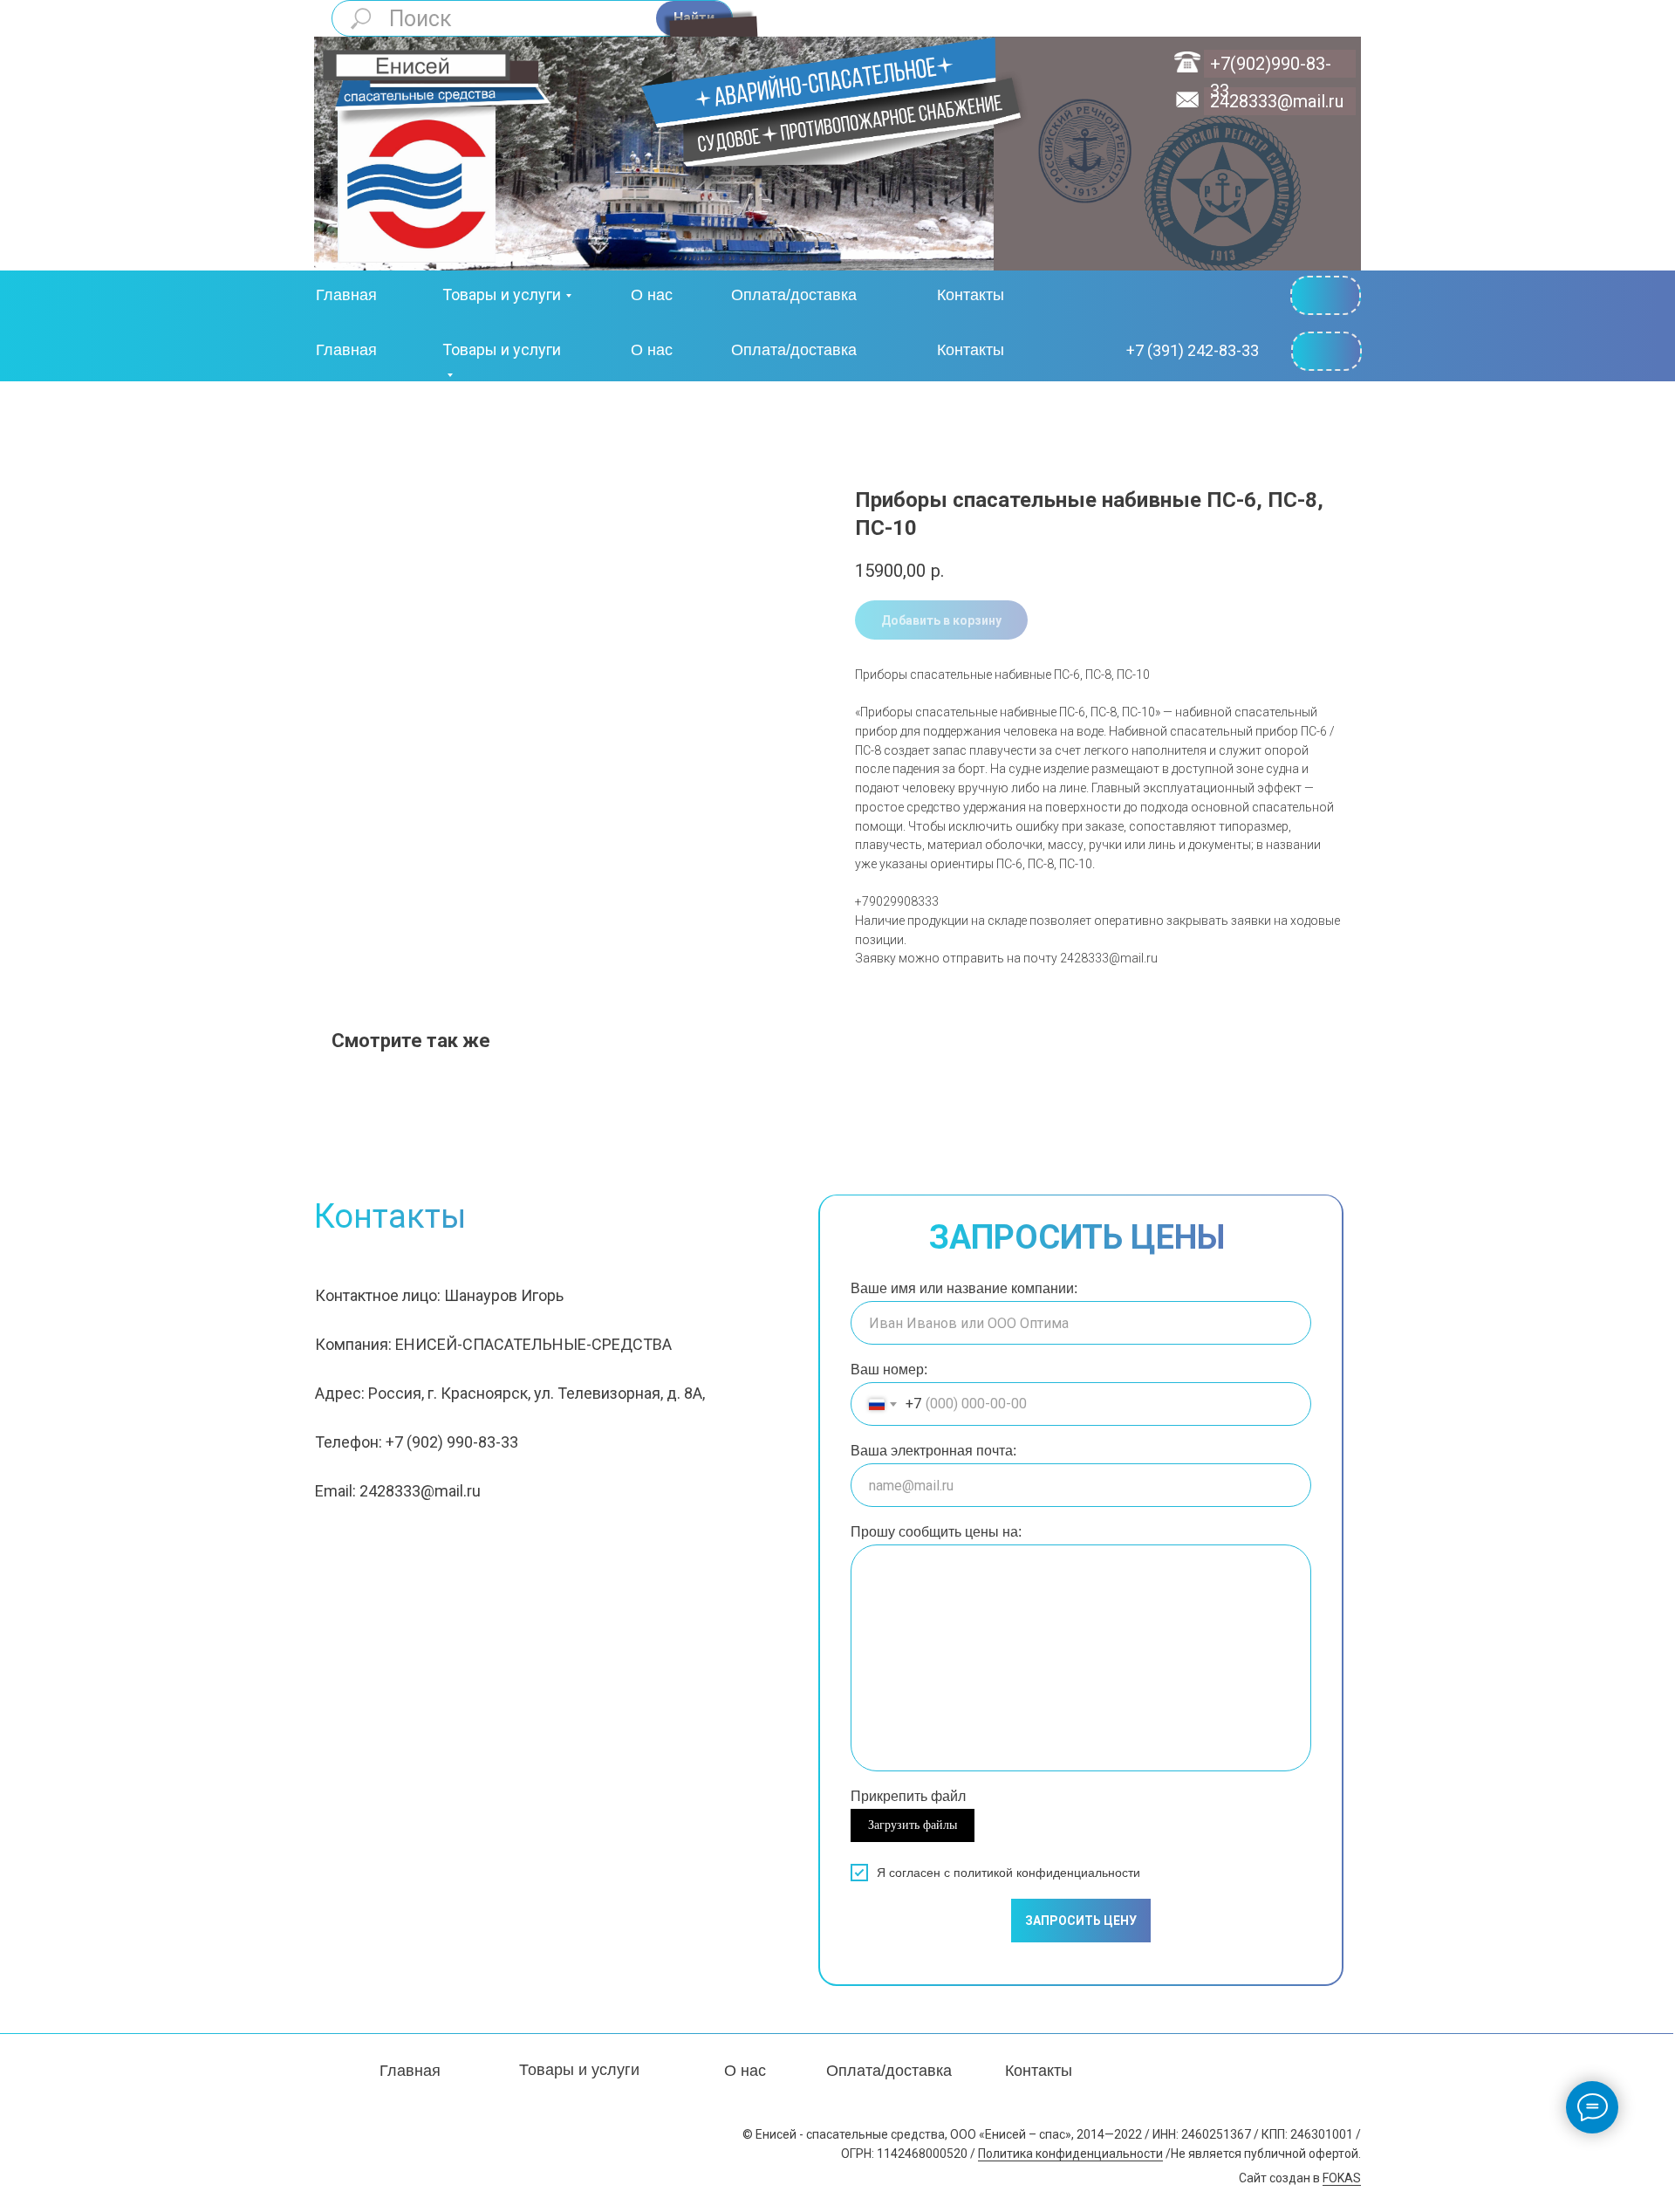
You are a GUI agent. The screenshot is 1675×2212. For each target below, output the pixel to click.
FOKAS (1342, 2178)
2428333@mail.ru (1277, 101)
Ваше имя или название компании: (964, 1288)
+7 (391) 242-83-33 (1193, 350)
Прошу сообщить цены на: (936, 1532)
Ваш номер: (889, 1370)
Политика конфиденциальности (1070, 2154)
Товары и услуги (502, 294)
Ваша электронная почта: (933, 1451)
